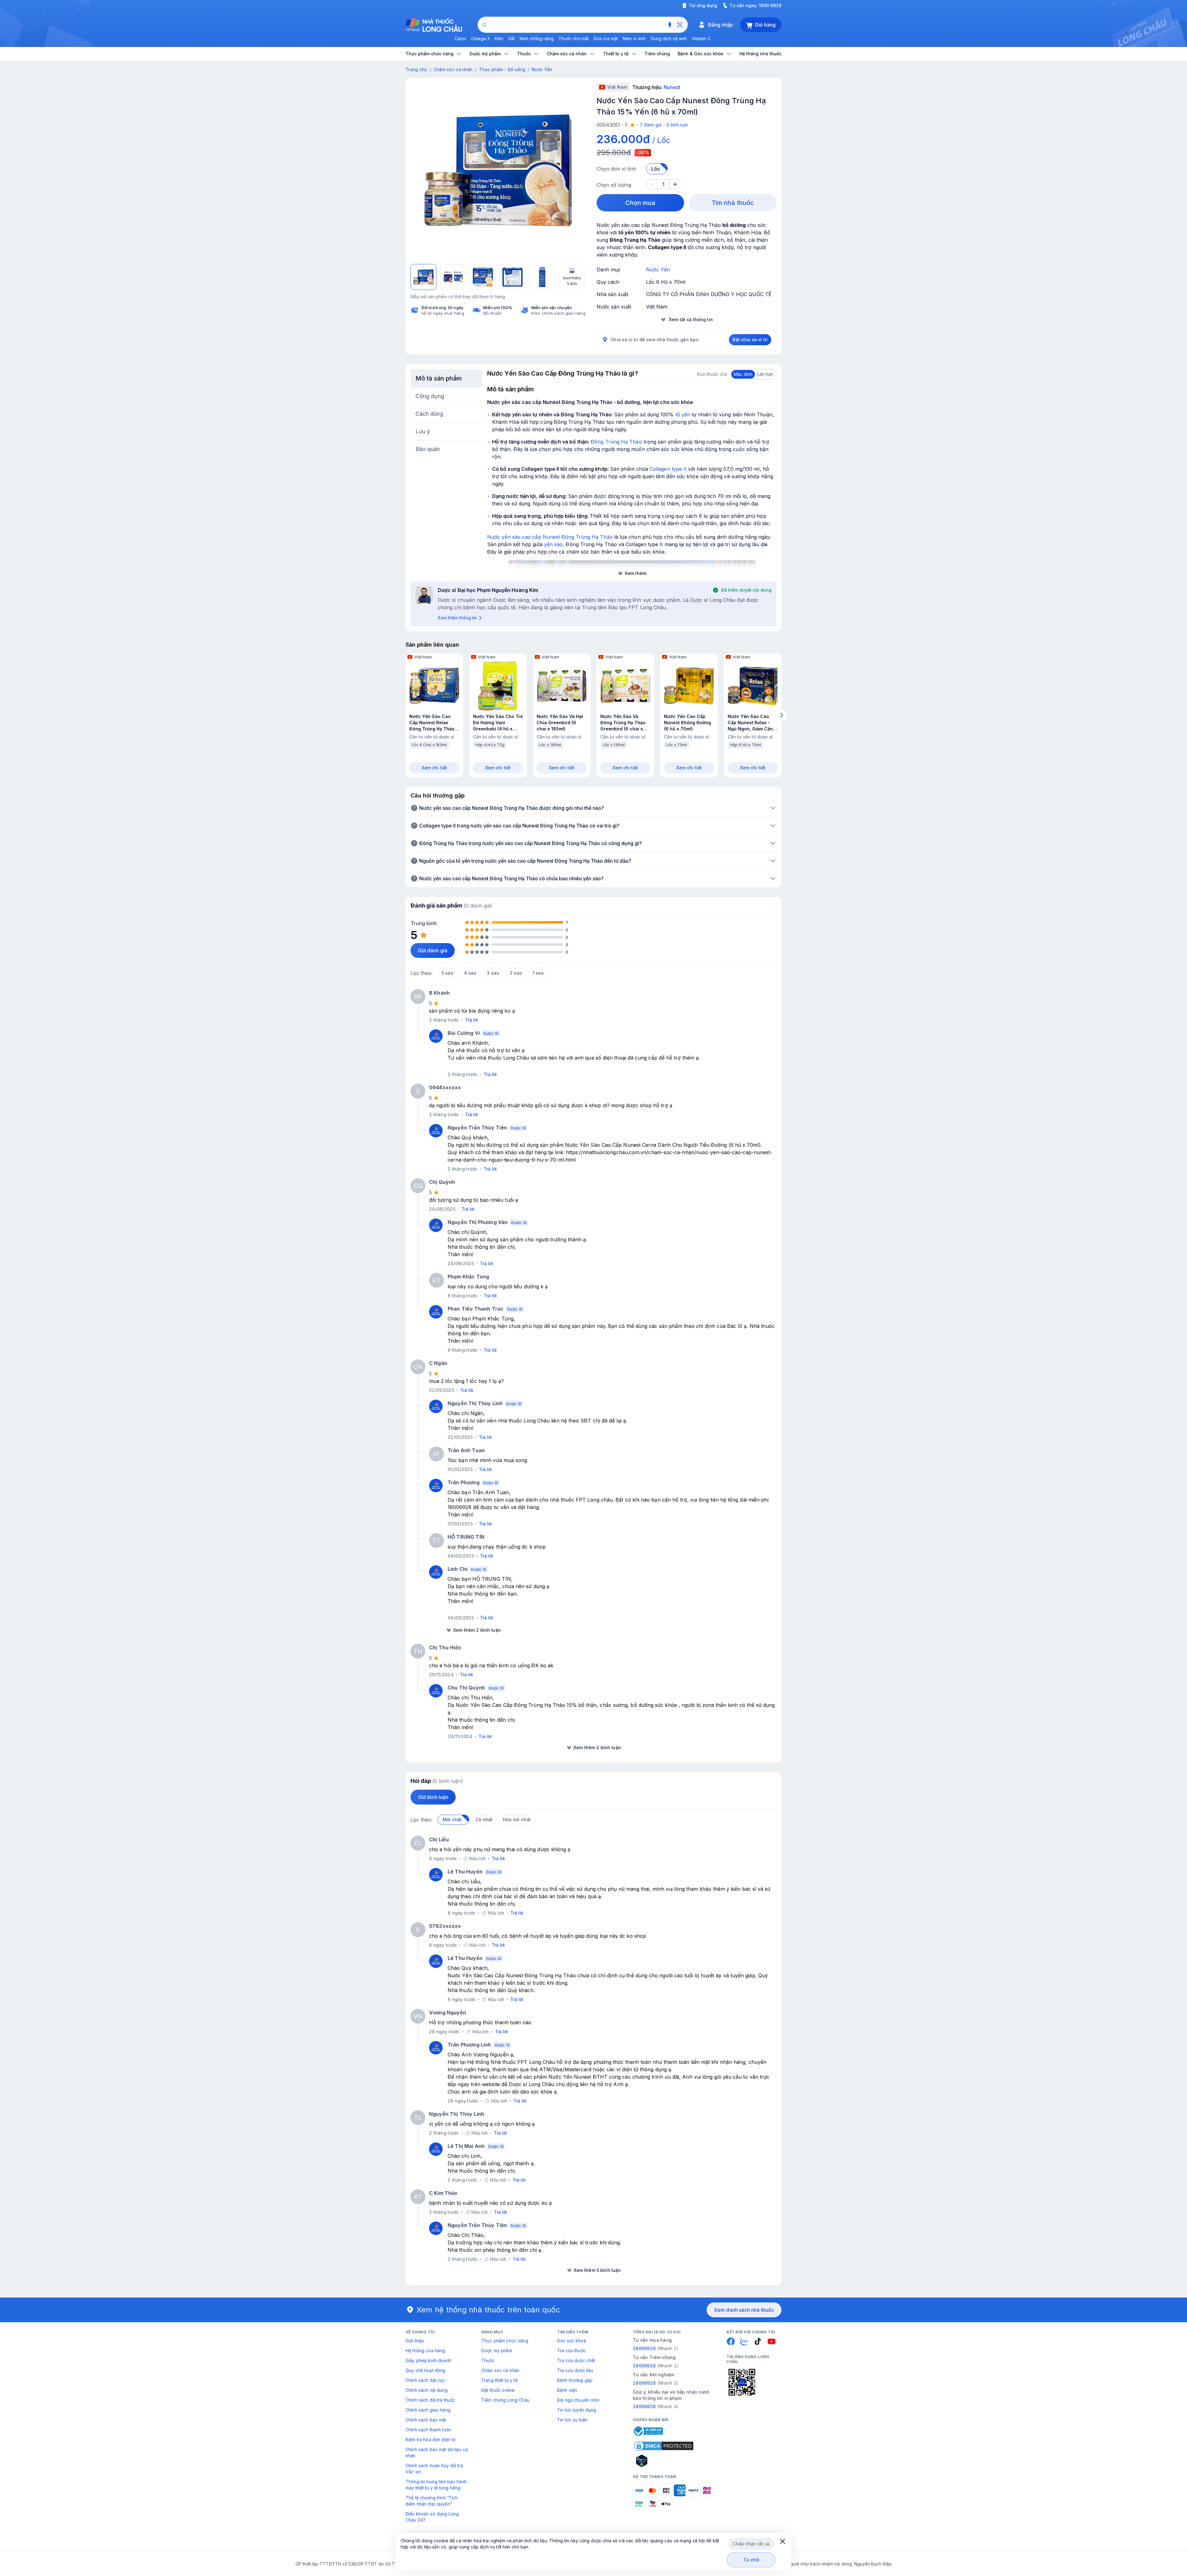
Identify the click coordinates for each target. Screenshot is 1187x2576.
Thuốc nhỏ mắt (574, 38)
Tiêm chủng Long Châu (505, 2400)
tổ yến (683, 414)
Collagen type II (668, 469)
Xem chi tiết (434, 768)
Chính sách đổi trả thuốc (430, 2400)
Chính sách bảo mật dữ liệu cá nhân (437, 2453)
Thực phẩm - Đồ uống (502, 69)
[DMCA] (664, 2446)
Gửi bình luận (433, 1797)
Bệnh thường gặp (575, 2380)
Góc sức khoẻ (572, 2341)
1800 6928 (770, 5)
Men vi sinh (634, 38)
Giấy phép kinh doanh (428, 2360)
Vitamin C (701, 38)
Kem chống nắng (537, 38)
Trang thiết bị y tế (499, 2380)
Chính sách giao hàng (428, 2410)
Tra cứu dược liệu (575, 2370)
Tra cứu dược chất (576, 2360)
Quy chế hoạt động (425, 2370)
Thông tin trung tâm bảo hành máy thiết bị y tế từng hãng (436, 2485)
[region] (498, 170)
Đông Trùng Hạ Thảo (616, 442)
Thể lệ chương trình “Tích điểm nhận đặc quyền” (432, 2501)
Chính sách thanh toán (428, 2430)
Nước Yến (542, 69)
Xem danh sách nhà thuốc (744, 2310)
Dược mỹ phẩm (497, 2351)
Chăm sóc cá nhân (453, 69)
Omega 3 (480, 38)
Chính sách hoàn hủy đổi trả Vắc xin (434, 2469)
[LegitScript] (664, 2461)
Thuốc (488, 2360)
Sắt (511, 38)
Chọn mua (640, 203)
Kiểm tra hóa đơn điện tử (431, 2440)
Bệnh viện (567, 2390)
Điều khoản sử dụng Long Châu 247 (432, 2517)
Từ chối (751, 2560)
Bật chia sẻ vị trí (750, 340)
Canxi (460, 38)
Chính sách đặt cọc (425, 2380)
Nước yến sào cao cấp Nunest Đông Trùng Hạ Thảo (550, 537)
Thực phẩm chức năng (505, 2341)
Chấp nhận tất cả (751, 2544)
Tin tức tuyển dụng (577, 2410)
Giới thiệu (415, 2341)
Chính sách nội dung (427, 2390)
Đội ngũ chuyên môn (578, 2400)
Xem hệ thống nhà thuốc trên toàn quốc (488, 2310)
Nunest (672, 87)
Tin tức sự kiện (572, 2420)
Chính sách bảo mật (426, 2420)
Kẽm (499, 38)
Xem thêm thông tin (457, 618)
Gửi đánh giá (433, 950)
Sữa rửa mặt (606, 38)
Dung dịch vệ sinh (669, 38)
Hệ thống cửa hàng (425, 2351)
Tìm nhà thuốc (733, 203)
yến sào (553, 544)
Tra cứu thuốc (571, 2351)
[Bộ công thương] (648, 2431)
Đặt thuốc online (498, 2390)
